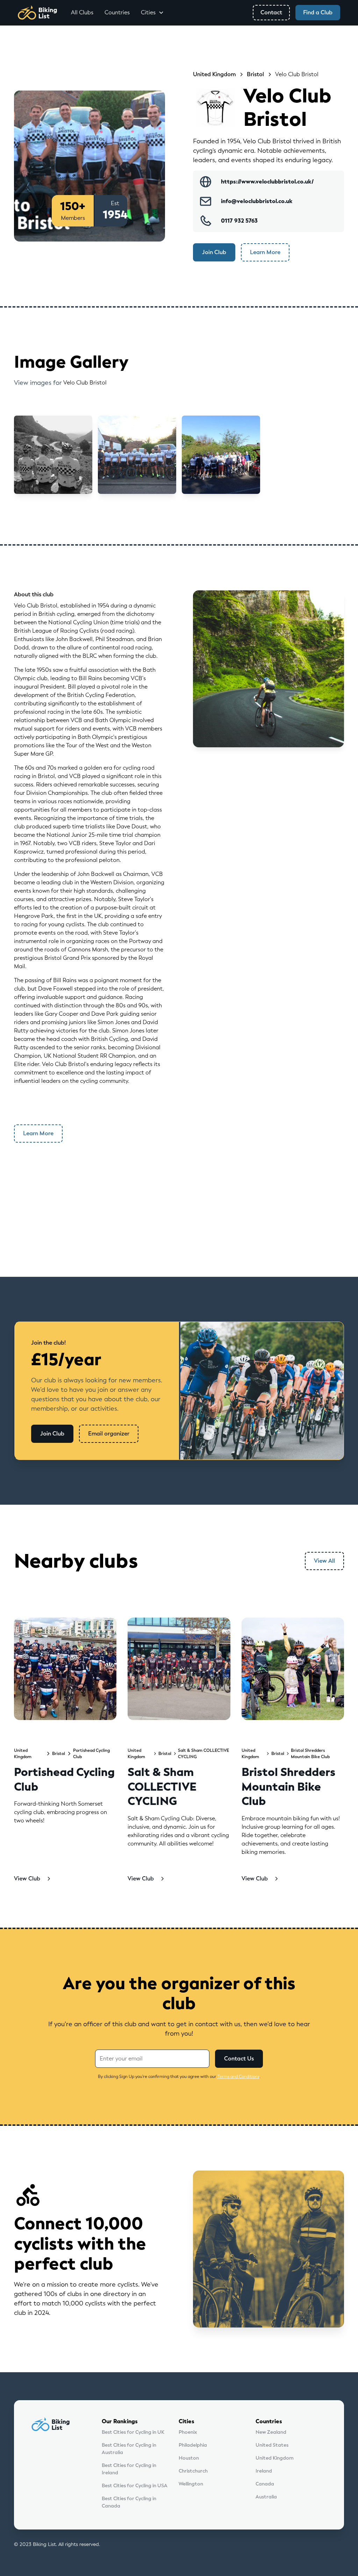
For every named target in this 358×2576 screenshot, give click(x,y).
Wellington (191, 2484)
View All (324, 1561)
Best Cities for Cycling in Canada (129, 2502)
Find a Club (318, 12)
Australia (266, 2497)
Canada (265, 2484)
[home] (37, 13)
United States (272, 2445)
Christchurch (193, 2471)
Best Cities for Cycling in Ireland (129, 2469)
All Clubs (82, 12)
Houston (189, 2458)
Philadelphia (193, 2445)
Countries (117, 12)
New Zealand (271, 2432)
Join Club (214, 252)
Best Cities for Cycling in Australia (129, 2449)
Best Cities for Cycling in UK (133, 2432)
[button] (152, 13)
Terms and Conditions (238, 2077)
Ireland (264, 2471)
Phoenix (188, 2432)
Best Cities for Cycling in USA (135, 2486)
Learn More (265, 252)
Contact (271, 12)
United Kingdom (275, 2458)
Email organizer (109, 1434)
